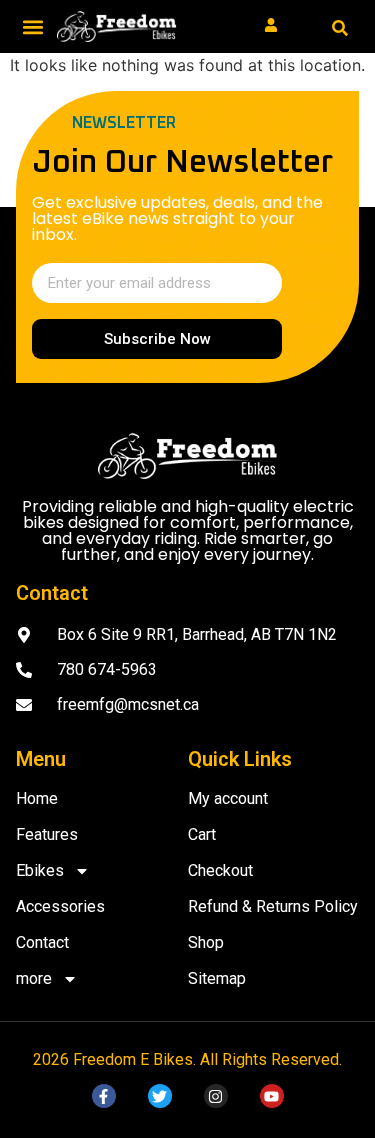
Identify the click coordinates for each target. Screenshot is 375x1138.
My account (228, 798)
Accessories (60, 906)
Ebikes (40, 870)
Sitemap (217, 978)
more (34, 978)
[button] (32, 26)
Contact (44, 942)
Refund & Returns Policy (273, 906)
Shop (206, 942)
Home (37, 798)
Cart (202, 834)
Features (49, 834)
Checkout (220, 870)
